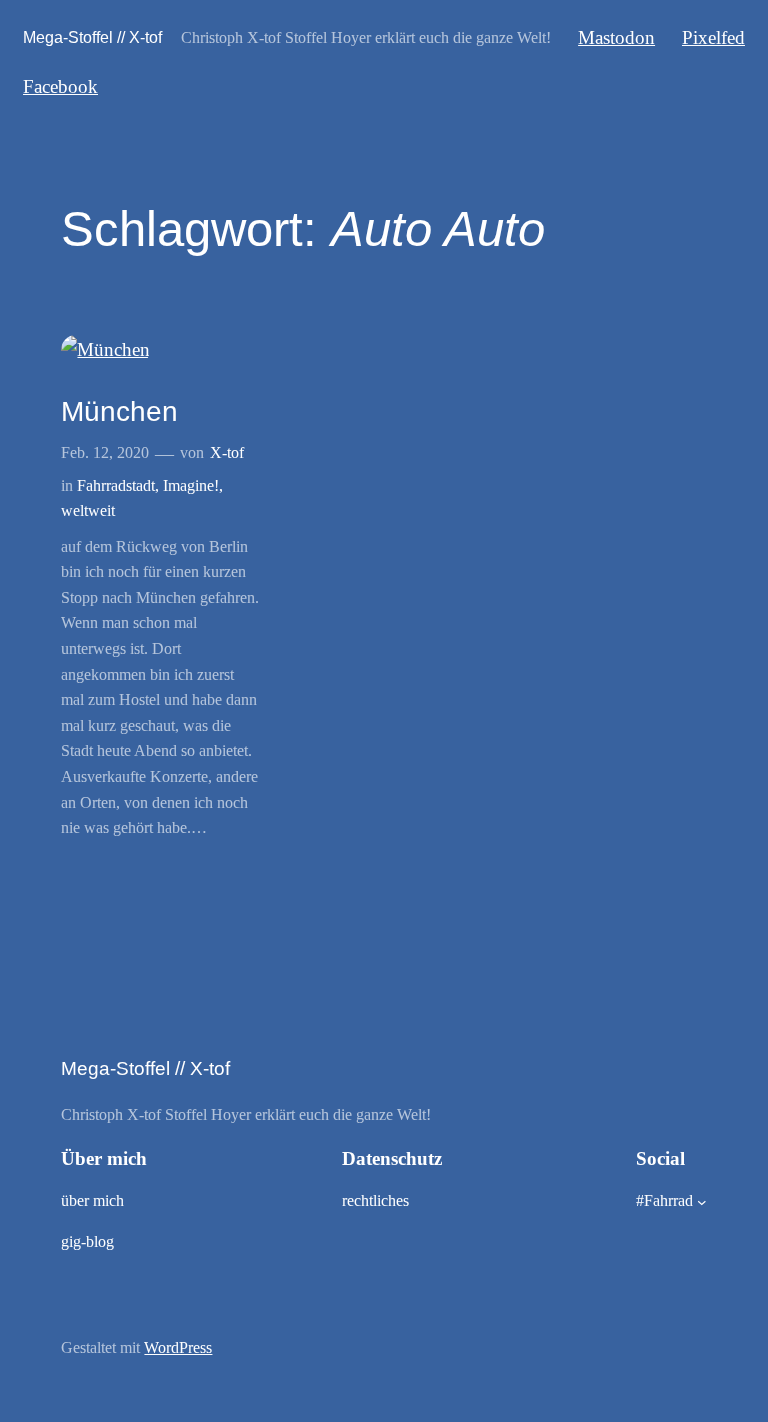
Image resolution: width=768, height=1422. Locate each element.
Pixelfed (713, 37)
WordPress (178, 1347)
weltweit (88, 510)
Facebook (60, 86)
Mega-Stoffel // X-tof (92, 37)
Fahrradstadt (116, 485)
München (119, 411)
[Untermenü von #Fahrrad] (702, 1202)
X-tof (227, 452)
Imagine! (191, 485)
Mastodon (616, 37)
